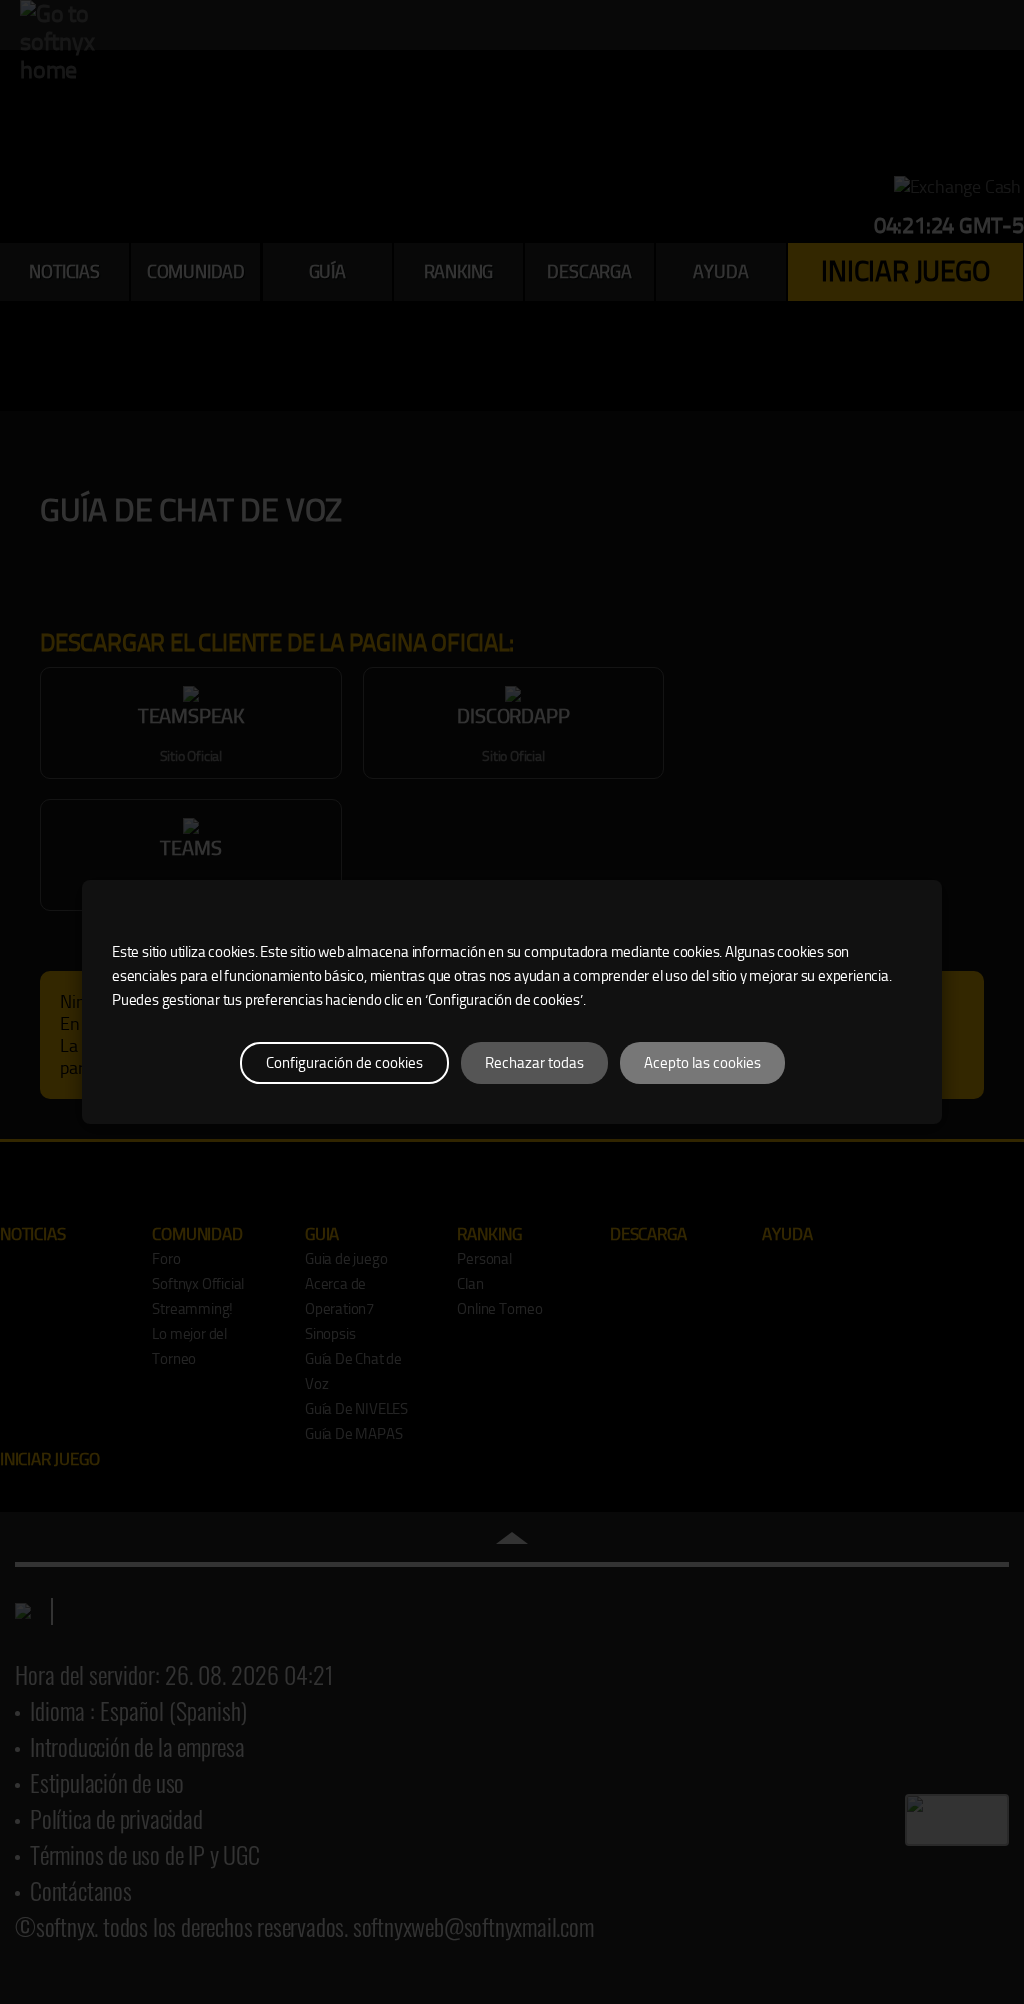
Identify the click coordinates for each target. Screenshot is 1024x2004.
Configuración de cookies (344, 1063)
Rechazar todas (534, 1063)
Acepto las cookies (702, 1063)
